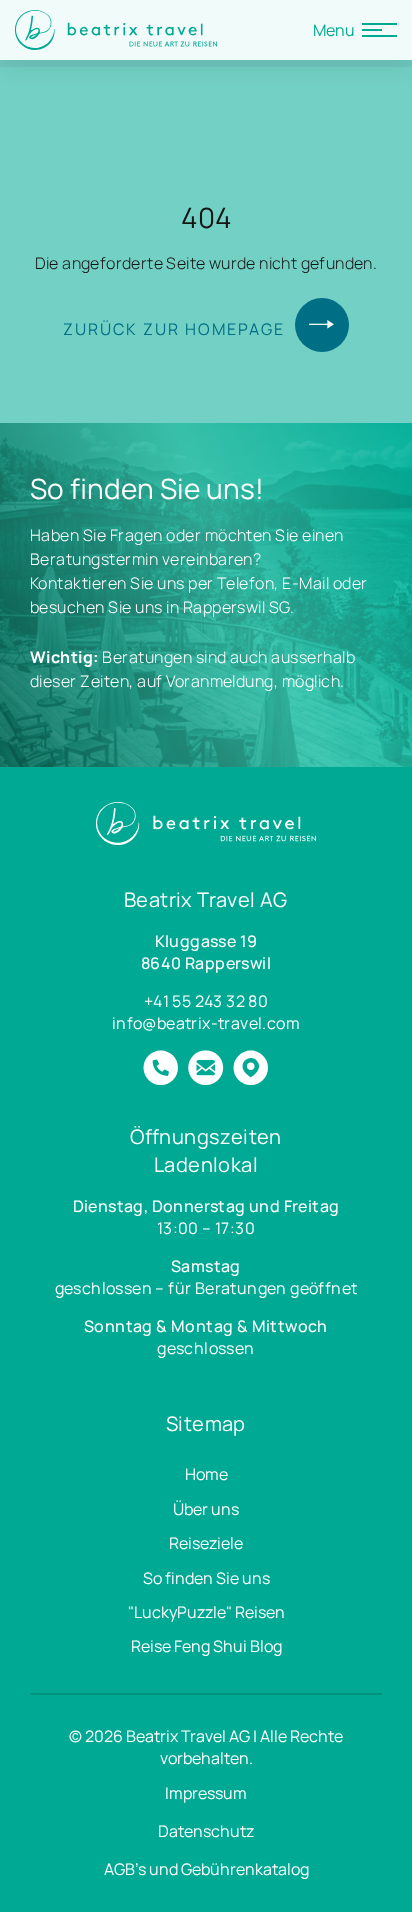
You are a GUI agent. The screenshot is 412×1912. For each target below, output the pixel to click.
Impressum (206, 1793)
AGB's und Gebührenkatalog (206, 1869)
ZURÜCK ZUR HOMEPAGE (174, 329)
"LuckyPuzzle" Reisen (206, 1612)
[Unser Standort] (250, 1070)
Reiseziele (206, 1543)
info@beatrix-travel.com (206, 1023)
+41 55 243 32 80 (206, 1001)
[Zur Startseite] (116, 30)
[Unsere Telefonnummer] (160, 1070)
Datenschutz (206, 1831)
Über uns (206, 1509)
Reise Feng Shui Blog (206, 1646)
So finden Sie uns (206, 1578)
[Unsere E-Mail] (205, 1070)
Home (206, 1474)
